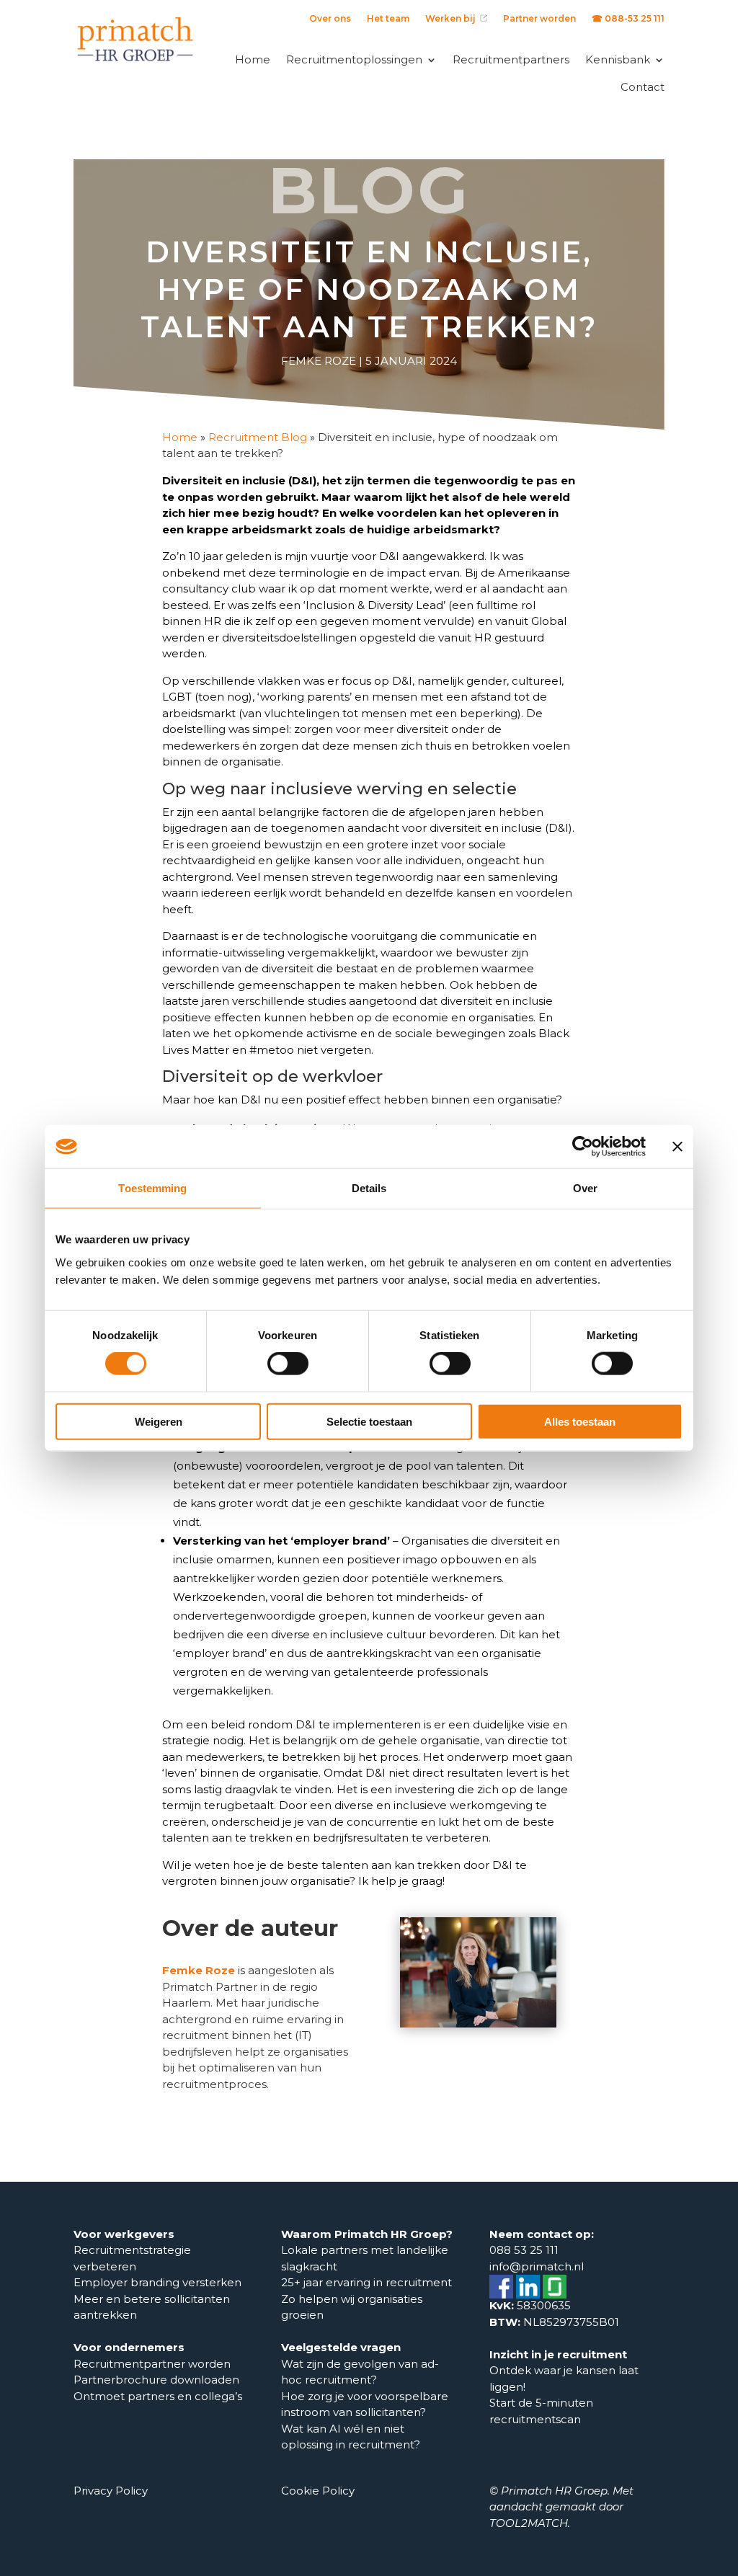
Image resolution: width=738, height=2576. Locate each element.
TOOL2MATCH (529, 2523)
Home (253, 59)
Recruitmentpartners (511, 59)
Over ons (330, 19)
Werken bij (453, 19)
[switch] (288, 1364)
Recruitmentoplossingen (354, 59)
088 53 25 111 (524, 2250)
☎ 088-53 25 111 (628, 19)
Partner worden (539, 19)
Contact (643, 87)
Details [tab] (369, 1188)
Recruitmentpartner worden (152, 2364)
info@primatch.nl (537, 2266)
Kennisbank (618, 59)
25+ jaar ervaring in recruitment (366, 2282)
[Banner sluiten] (677, 1147)
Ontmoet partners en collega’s (159, 2396)
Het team (388, 19)
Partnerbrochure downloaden (156, 2380)
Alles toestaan (580, 1421)
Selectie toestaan (369, 1421)
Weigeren (159, 1421)
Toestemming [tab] (152, 1188)
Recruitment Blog (258, 437)
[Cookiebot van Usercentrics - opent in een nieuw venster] (583, 1147)
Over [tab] (585, 1188)
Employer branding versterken (157, 2282)
